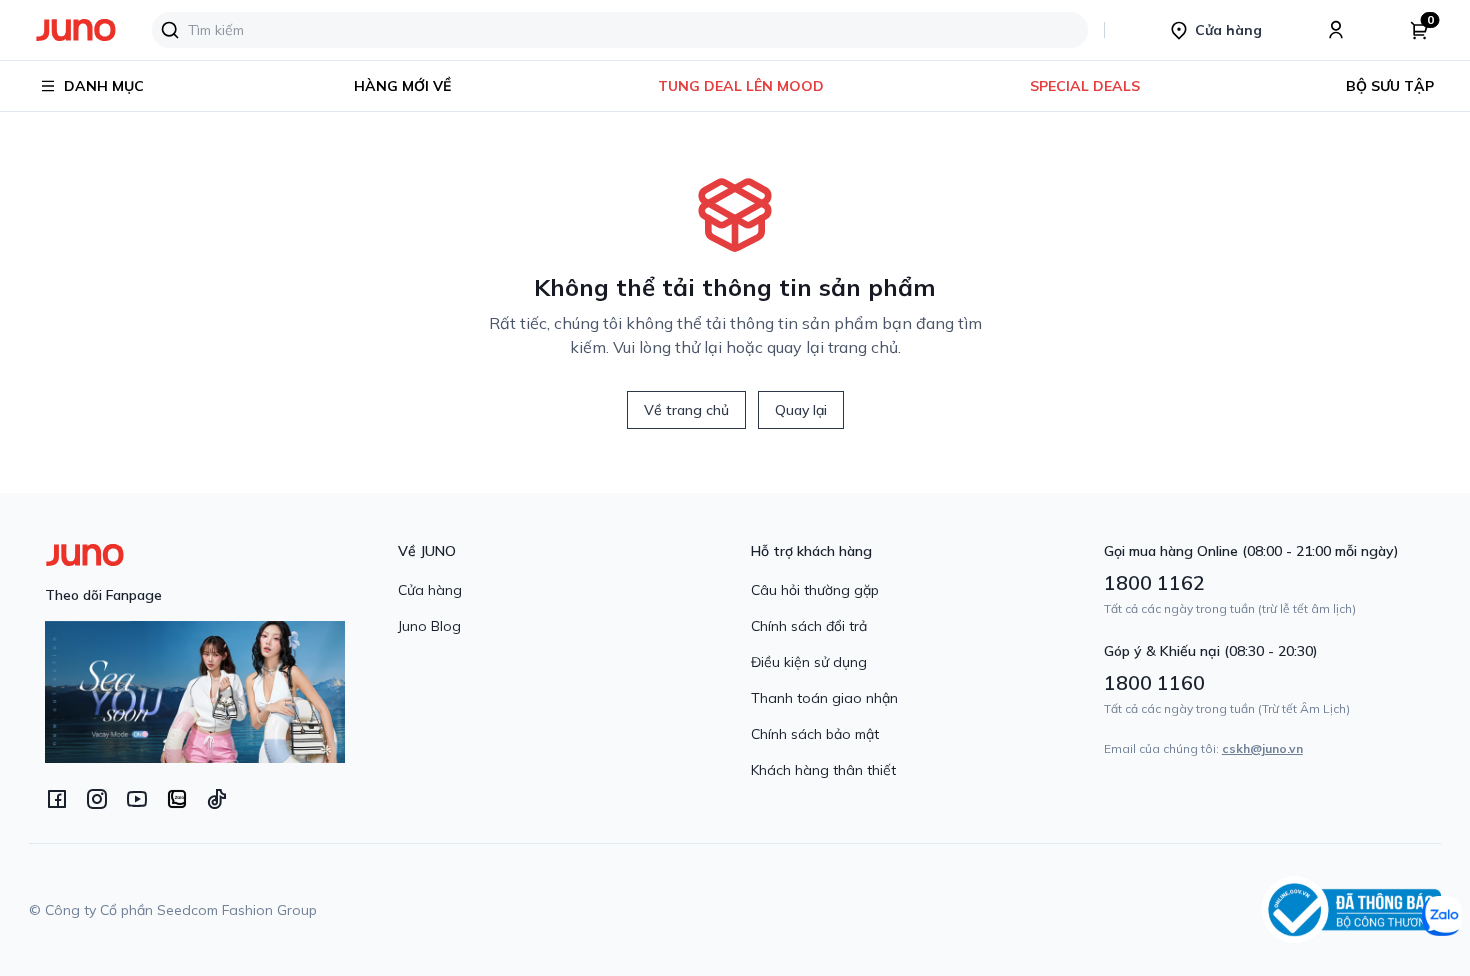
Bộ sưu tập (1390, 86)
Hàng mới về (402, 86)
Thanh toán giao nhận (824, 698)
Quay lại (801, 410)
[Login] (1336, 30)
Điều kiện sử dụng (809, 662)
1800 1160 (1154, 682)
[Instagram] (97, 799)
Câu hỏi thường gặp (815, 590)
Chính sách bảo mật (815, 734)
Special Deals (1085, 86)
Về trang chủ (686, 410)
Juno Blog (429, 626)
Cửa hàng (430, 590)
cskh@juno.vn (1262, 748)
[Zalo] (177, 799)
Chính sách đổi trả (809, 626)
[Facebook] (57, 799)
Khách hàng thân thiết (823, 770)
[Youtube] (137, 799)
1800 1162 (1154, 582)
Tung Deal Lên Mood (741, 86)
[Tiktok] (217, 799)
